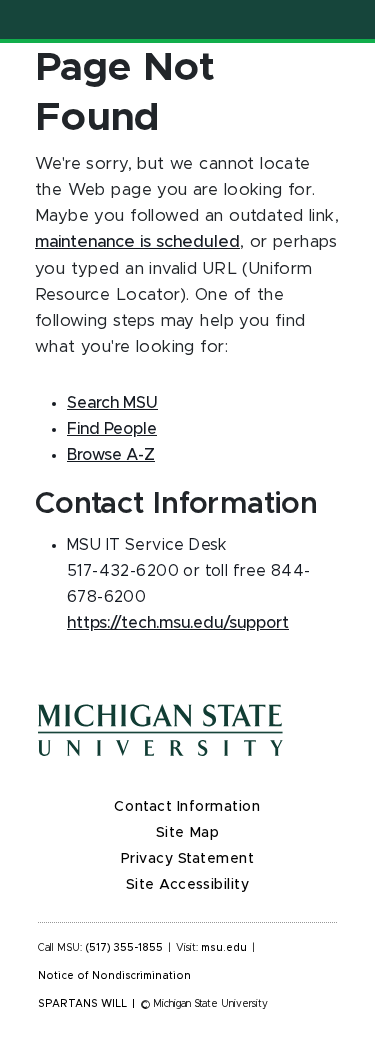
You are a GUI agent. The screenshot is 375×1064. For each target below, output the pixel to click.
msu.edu (224, 948)
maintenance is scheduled (137, 242)
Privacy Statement (188, 859)
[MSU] (187, 750)
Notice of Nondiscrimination (114, 976)
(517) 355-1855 (124, 948)
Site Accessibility (188, 885)
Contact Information (187, 807)
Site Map (187, 833)
